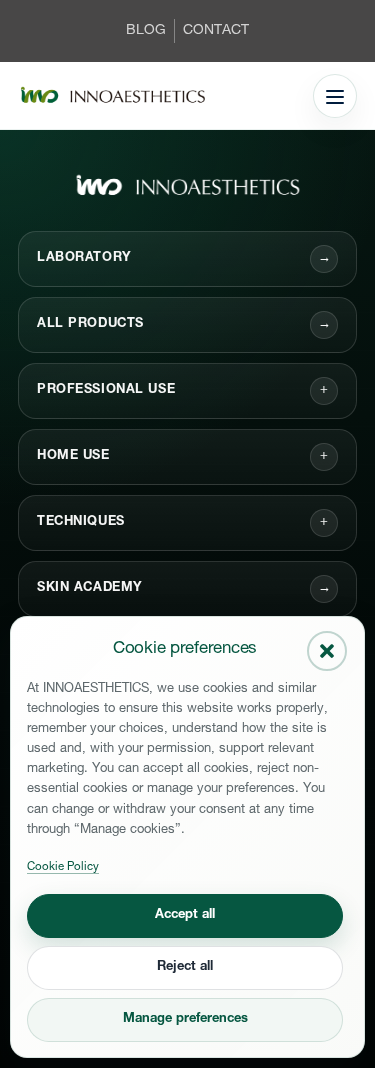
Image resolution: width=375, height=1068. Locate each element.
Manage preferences (185, 1019)
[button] (327, 651)
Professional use (106, 390)
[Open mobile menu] (335, 96)
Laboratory (184, 258)
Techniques (81, 522)
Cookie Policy (63, 867)
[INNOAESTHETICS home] (113, 96)
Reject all (185, 967)
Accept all (185, 915)
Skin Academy (184, 588)
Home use (73, 456)
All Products (184, 324)
